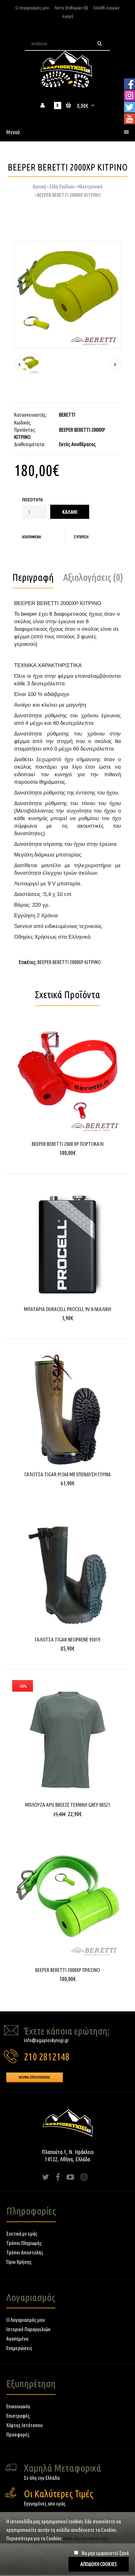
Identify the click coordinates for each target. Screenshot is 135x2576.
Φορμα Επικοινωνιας (35, 2077)
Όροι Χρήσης (19, 2262)
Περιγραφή (33, 577)
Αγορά (68, 16)
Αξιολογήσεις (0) (93, 577)
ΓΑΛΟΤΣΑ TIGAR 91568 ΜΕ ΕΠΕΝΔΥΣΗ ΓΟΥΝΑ (68, 1474)
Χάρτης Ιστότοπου (24, 2425)
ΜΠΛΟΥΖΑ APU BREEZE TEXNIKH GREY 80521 (68, 1805)
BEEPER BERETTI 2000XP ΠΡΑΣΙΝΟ (67, 1970)
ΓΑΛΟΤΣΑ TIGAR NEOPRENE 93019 (67, 1639)
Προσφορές (18, 2434)
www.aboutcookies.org (85, 2538)
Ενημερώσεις (19, 2348)
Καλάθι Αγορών (106, 8)
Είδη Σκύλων (62, 186)
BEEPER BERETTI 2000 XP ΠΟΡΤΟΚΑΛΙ (68, 1144)
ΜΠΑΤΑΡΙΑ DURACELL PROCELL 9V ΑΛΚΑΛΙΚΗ (67, 1309)
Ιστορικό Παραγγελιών (28, 2329)
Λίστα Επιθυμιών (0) (71, 8)
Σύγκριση (81, 537)
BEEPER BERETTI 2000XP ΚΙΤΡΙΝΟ (69, 195)
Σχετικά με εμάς (22, 2234)
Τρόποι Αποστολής (25, 2252)
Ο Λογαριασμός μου (32, 8)
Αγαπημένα (32, 537)
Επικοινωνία (18, 2406)
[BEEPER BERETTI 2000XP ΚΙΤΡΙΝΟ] (67, 295)
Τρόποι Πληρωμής (24, 2243)
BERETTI (67, 415)
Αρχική (39, 186)
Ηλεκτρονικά (90, 186)
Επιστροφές (18, 2416)
